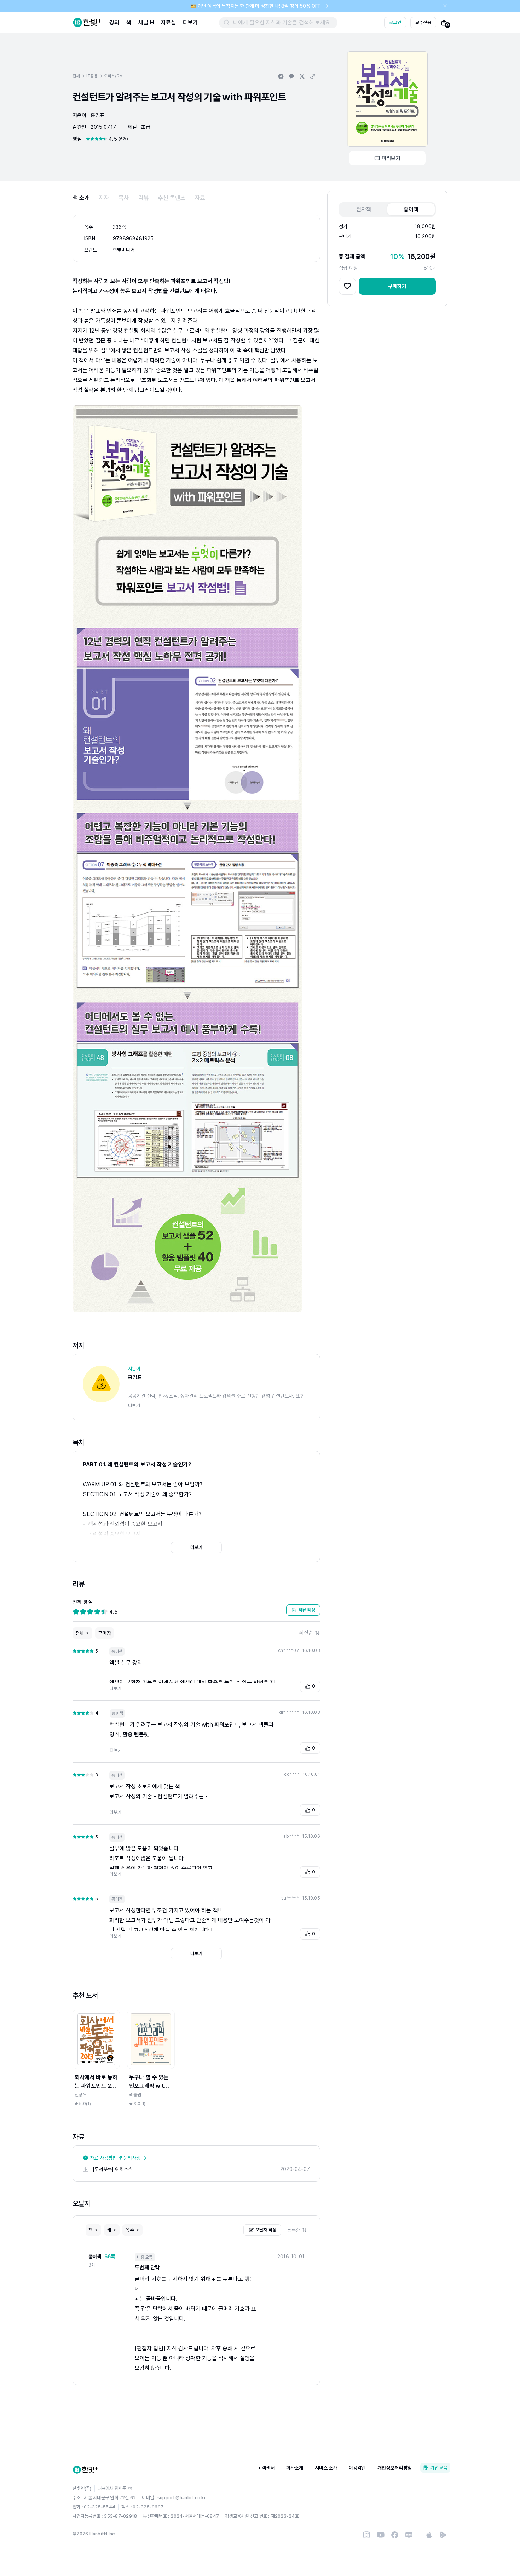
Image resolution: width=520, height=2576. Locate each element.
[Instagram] (366, 2535)
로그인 (395, 22)
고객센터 (266, 2468)
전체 (76, 76)
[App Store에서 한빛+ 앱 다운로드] (429, 2535)
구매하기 (397, 286)
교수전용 (423, 22)
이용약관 (357, 2468)
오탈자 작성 (266, 2230)
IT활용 (92, 76)
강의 (114, 22)
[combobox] (310, 1633)
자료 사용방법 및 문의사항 (115, 2158)
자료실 (168, 22)
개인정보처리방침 (395, 2468)
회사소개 (295, 2468)
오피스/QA (113, 76)
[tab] (81, 198)
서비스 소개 (326, 2468)
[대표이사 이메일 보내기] (130, 2489)
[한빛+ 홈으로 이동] (87, 23)
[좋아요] (347, 286)
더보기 (190, 22)
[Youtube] (381, 2535)
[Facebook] (395, 2535)
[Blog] (409, 2535)
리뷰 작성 (307, 1610)
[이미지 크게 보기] (387, 99)
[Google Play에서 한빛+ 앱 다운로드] (443, 2535)
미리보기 (391, 158)
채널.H (146, 22)
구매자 (105, 1633)
